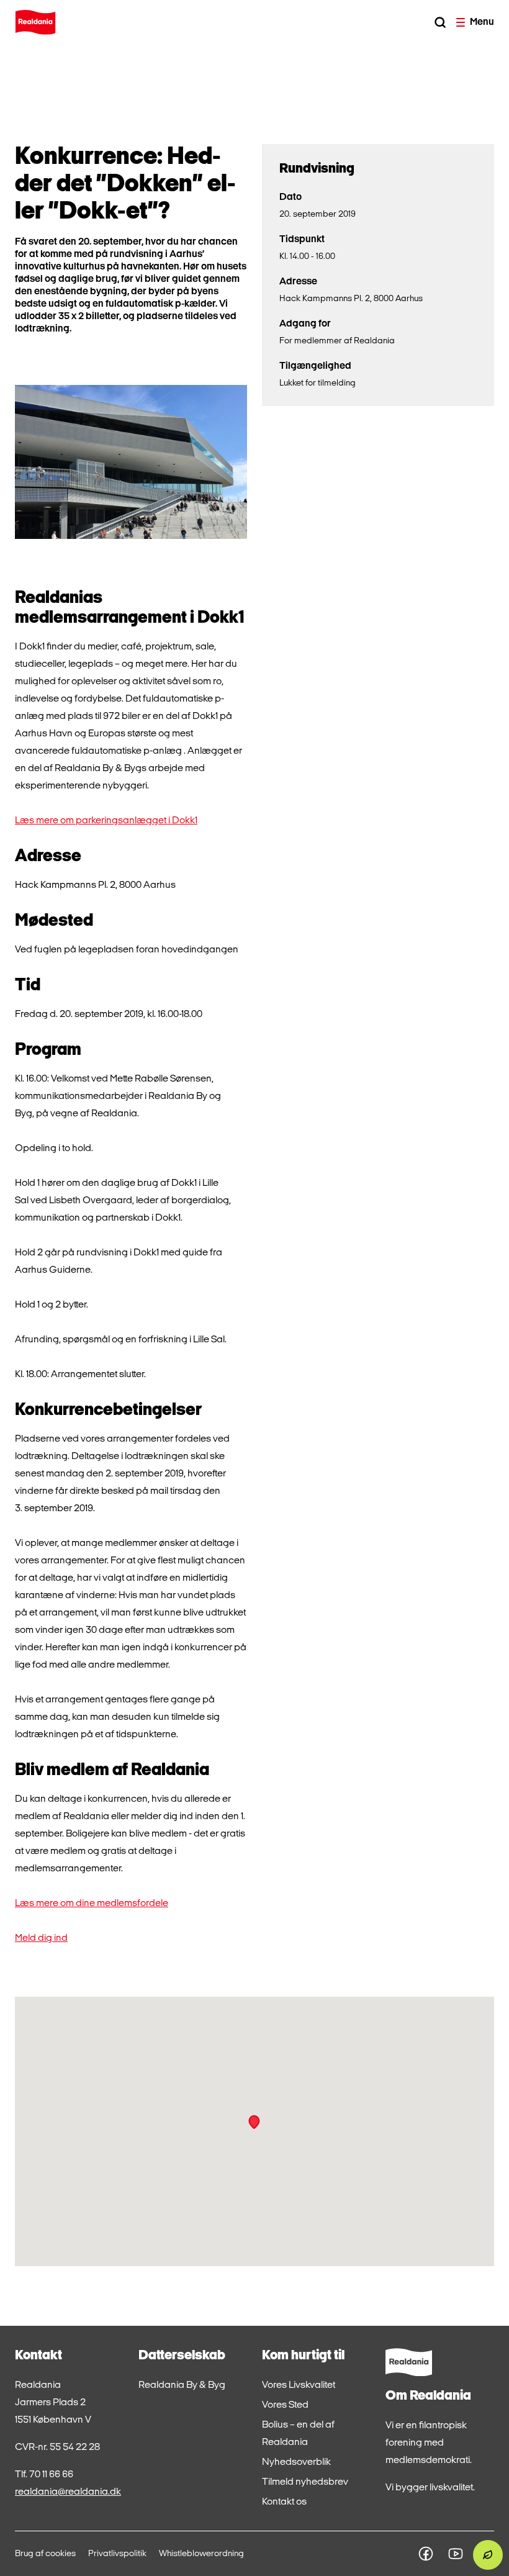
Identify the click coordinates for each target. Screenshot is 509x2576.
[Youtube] (456, 2554)
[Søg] (440, 22)
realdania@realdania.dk (68, 2492)
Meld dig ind (41, 1938)
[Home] (35, 22)
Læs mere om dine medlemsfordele (92, 1904)
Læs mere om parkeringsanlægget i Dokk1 (106, 821)
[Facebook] (426, 2554)
